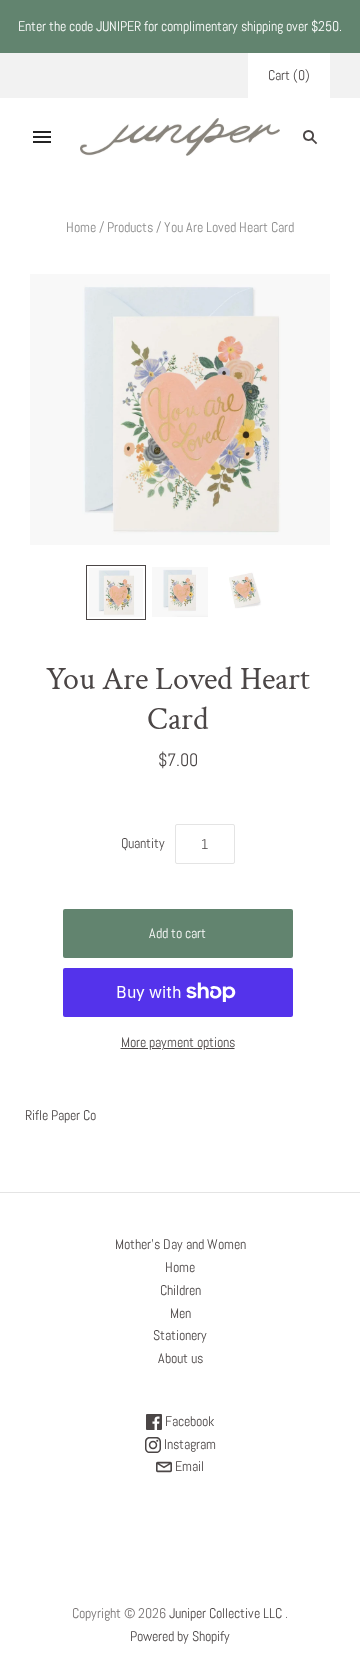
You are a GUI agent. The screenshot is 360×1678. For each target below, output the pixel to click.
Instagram (188, 1444)
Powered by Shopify (180, 1636)
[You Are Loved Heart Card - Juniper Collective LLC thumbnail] (116, 592)
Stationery (180, 1335)
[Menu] (42, 137)
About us (180, 1358)
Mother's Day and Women (180, 1244)
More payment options (178, 1042)
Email (188, 1466)
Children (180, 1290)
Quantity (143, 843)
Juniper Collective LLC (225, 1613)
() (289, 75)
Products (130, 227)
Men (180, 1313)
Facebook (188, 1421)
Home (81, 227)
